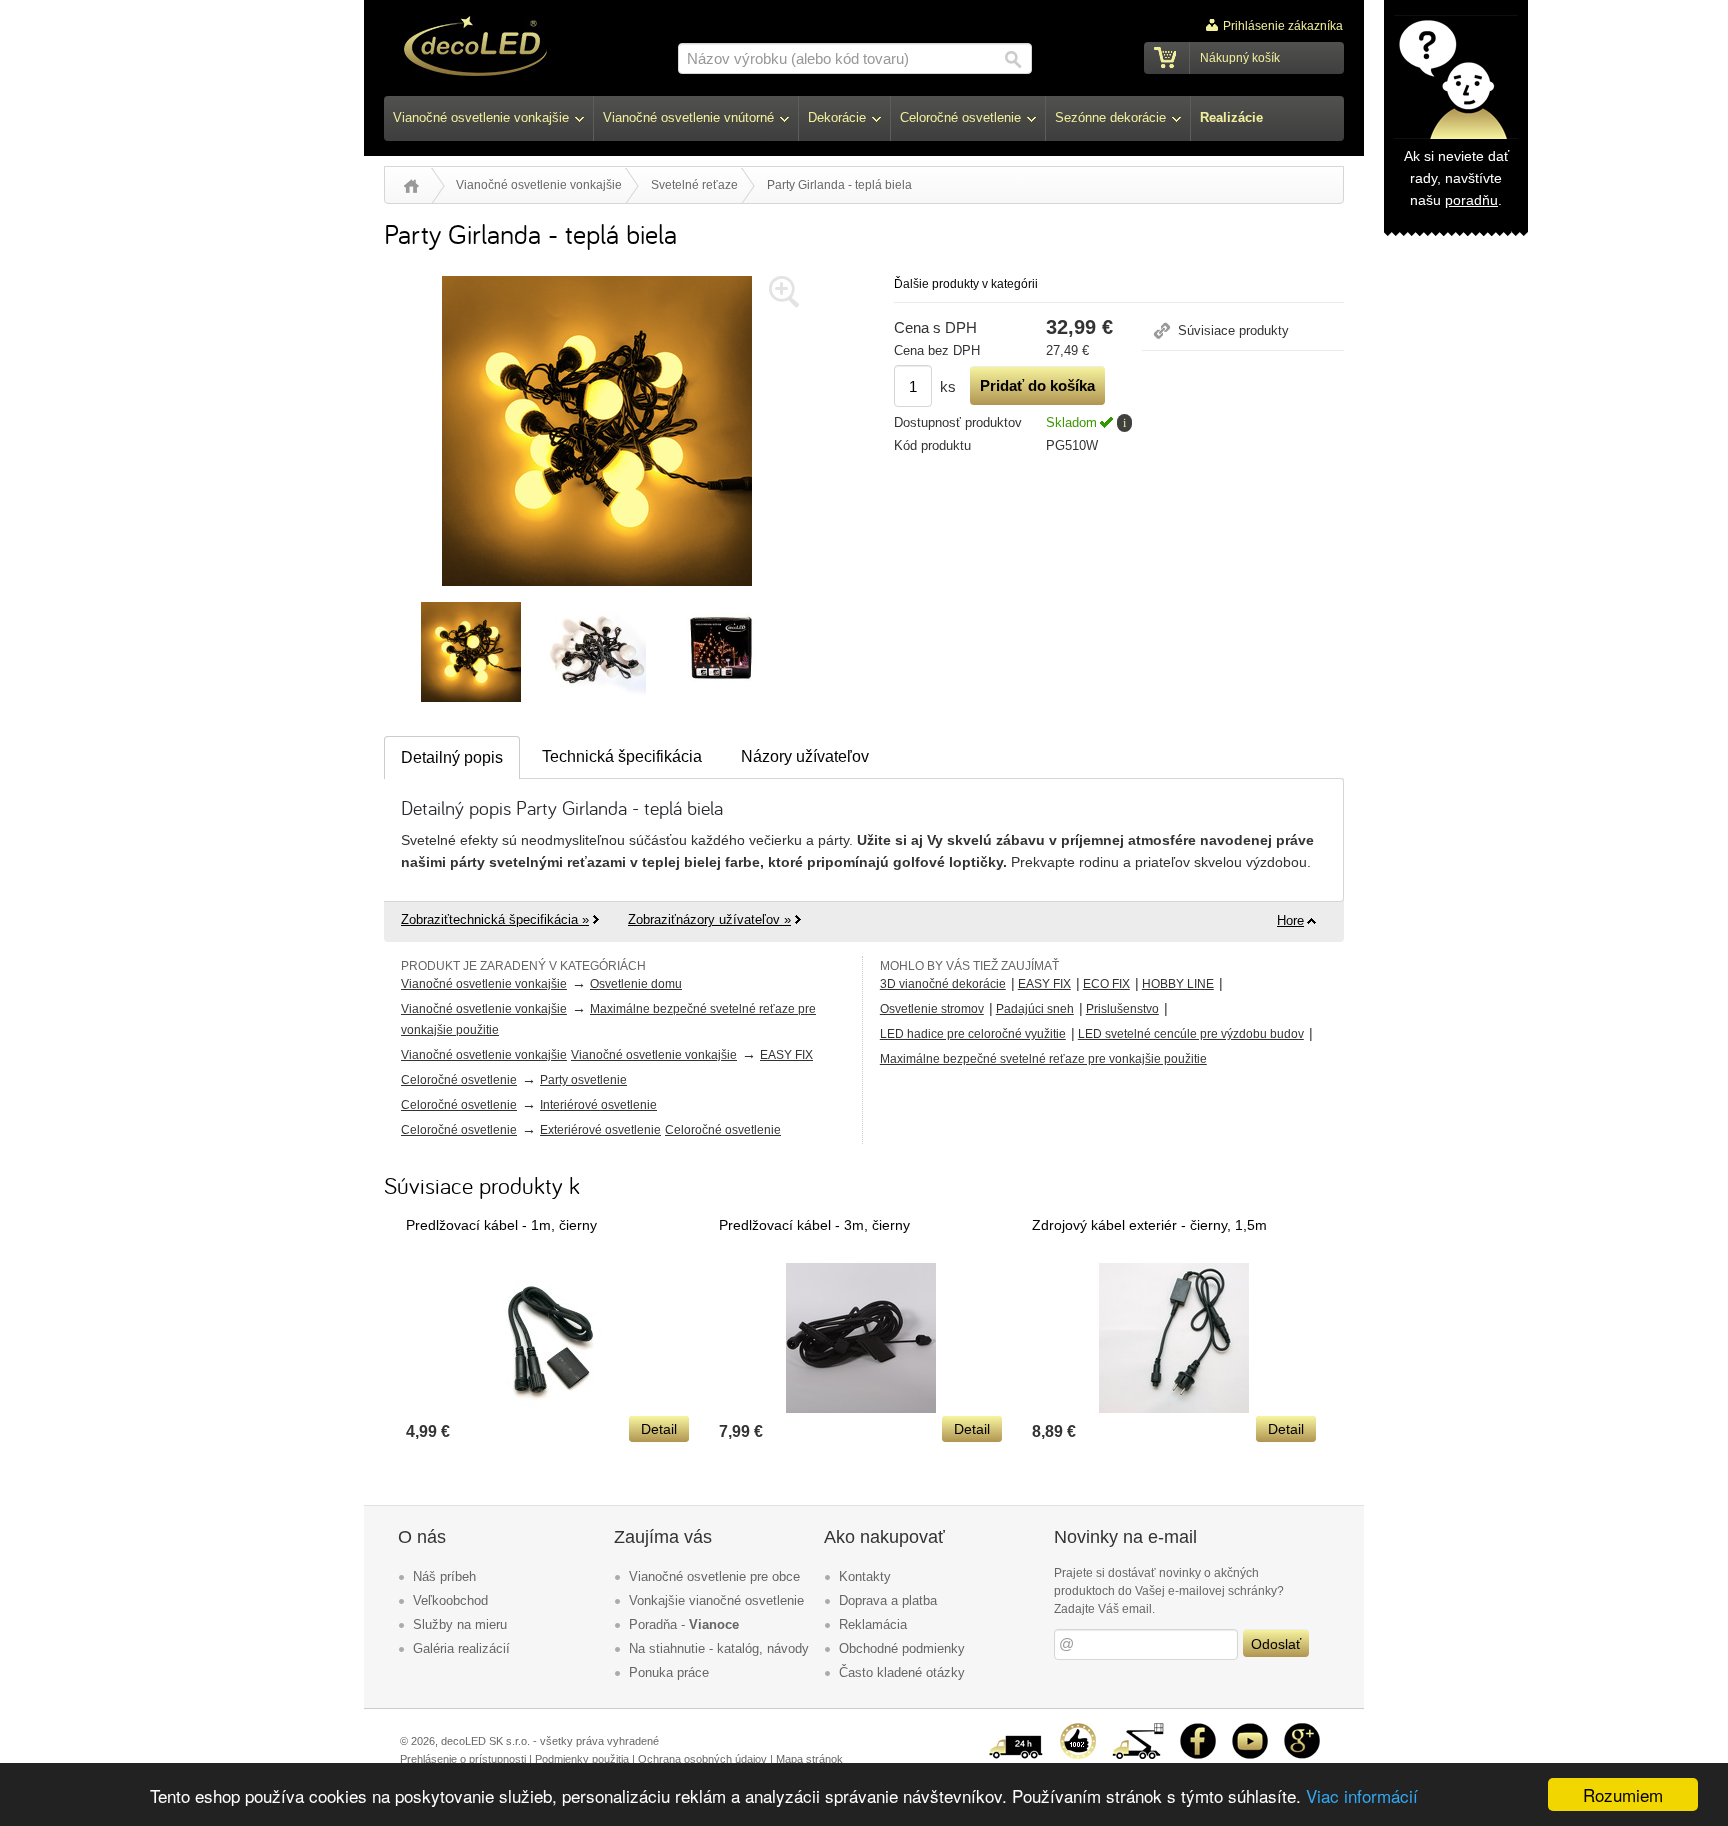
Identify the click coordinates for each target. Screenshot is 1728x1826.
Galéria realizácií (461, 1648)
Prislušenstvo (1122, 1009)
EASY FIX (786, 1055)
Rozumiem (1623, 1794)
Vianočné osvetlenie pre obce (714, 1576)
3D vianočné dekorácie (943, 984)
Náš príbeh (444, 1576)
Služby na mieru (460, 1624)
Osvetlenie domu (636, 984)
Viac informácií (1362, 1795)
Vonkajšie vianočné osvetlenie (716, 1600)
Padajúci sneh (1035, 1009)
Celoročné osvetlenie (459, 1080)
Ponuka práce (669, 1672)
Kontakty (865, 1576)
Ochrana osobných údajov (702, 1759)
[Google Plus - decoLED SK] (1302, 1731)
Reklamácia (873, 1624)
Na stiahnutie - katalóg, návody (719, 1648)
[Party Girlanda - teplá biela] (597, 591)
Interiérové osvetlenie (598, 1105)
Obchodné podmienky (902, 1648)
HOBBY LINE (1178, 984)
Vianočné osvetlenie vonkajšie (539, 185)
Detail (659, 1429)
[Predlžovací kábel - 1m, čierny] (548, 1408)
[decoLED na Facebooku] (1198, 1731)
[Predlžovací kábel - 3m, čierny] (861, 1408)
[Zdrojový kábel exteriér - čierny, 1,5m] (1174, 1408)
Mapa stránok (809, 1759)
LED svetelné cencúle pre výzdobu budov (1191, 1034)
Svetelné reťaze (694, 185)
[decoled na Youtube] (1250, 1731)
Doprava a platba (888, 1600)
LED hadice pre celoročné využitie (973, 1034)
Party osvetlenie (583, 1080)
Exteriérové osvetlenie (600, 1130)
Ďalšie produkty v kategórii (966, 284)
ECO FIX (1106, 984)
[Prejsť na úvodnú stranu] (475, 49)
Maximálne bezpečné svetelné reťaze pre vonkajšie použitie (1043, 1059)
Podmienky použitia (582, 1759)
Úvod (411, 186)
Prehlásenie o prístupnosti (463, 1759)
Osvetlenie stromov (932, 1009)
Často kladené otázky (902, 1672)
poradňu (1471, 200)
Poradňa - (684, 1624)
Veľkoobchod (450, 1600)
